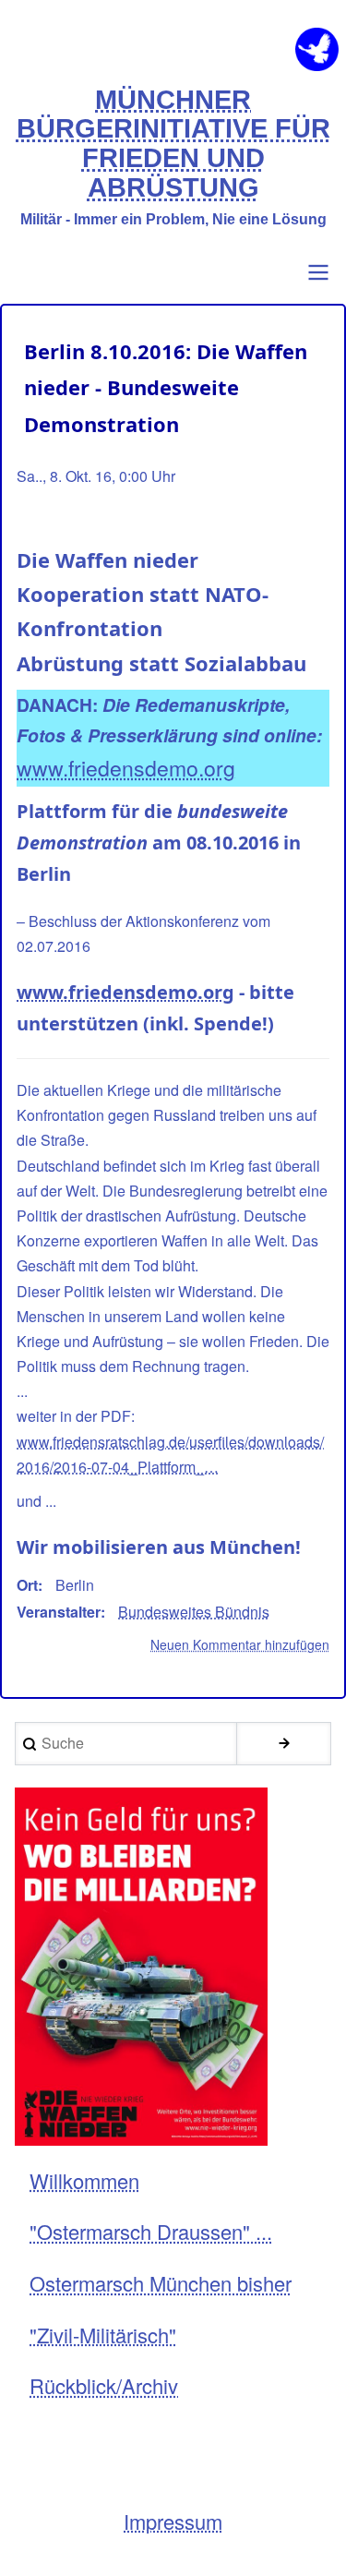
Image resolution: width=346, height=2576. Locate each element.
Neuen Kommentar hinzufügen (240, 1644)
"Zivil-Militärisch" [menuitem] (103, 2335)
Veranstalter (59, 1612)
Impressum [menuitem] (173, 2521)
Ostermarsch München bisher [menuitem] (161, 2283)
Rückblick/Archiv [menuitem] (104, 2385)
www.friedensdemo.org (126, 768)
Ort (27, 1585)
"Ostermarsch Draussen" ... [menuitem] (151, 2231)
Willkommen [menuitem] (84, 2180)
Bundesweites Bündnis (194, 1612)
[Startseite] (317, 49)
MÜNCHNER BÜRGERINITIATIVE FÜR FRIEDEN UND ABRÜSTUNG (173, 144)
